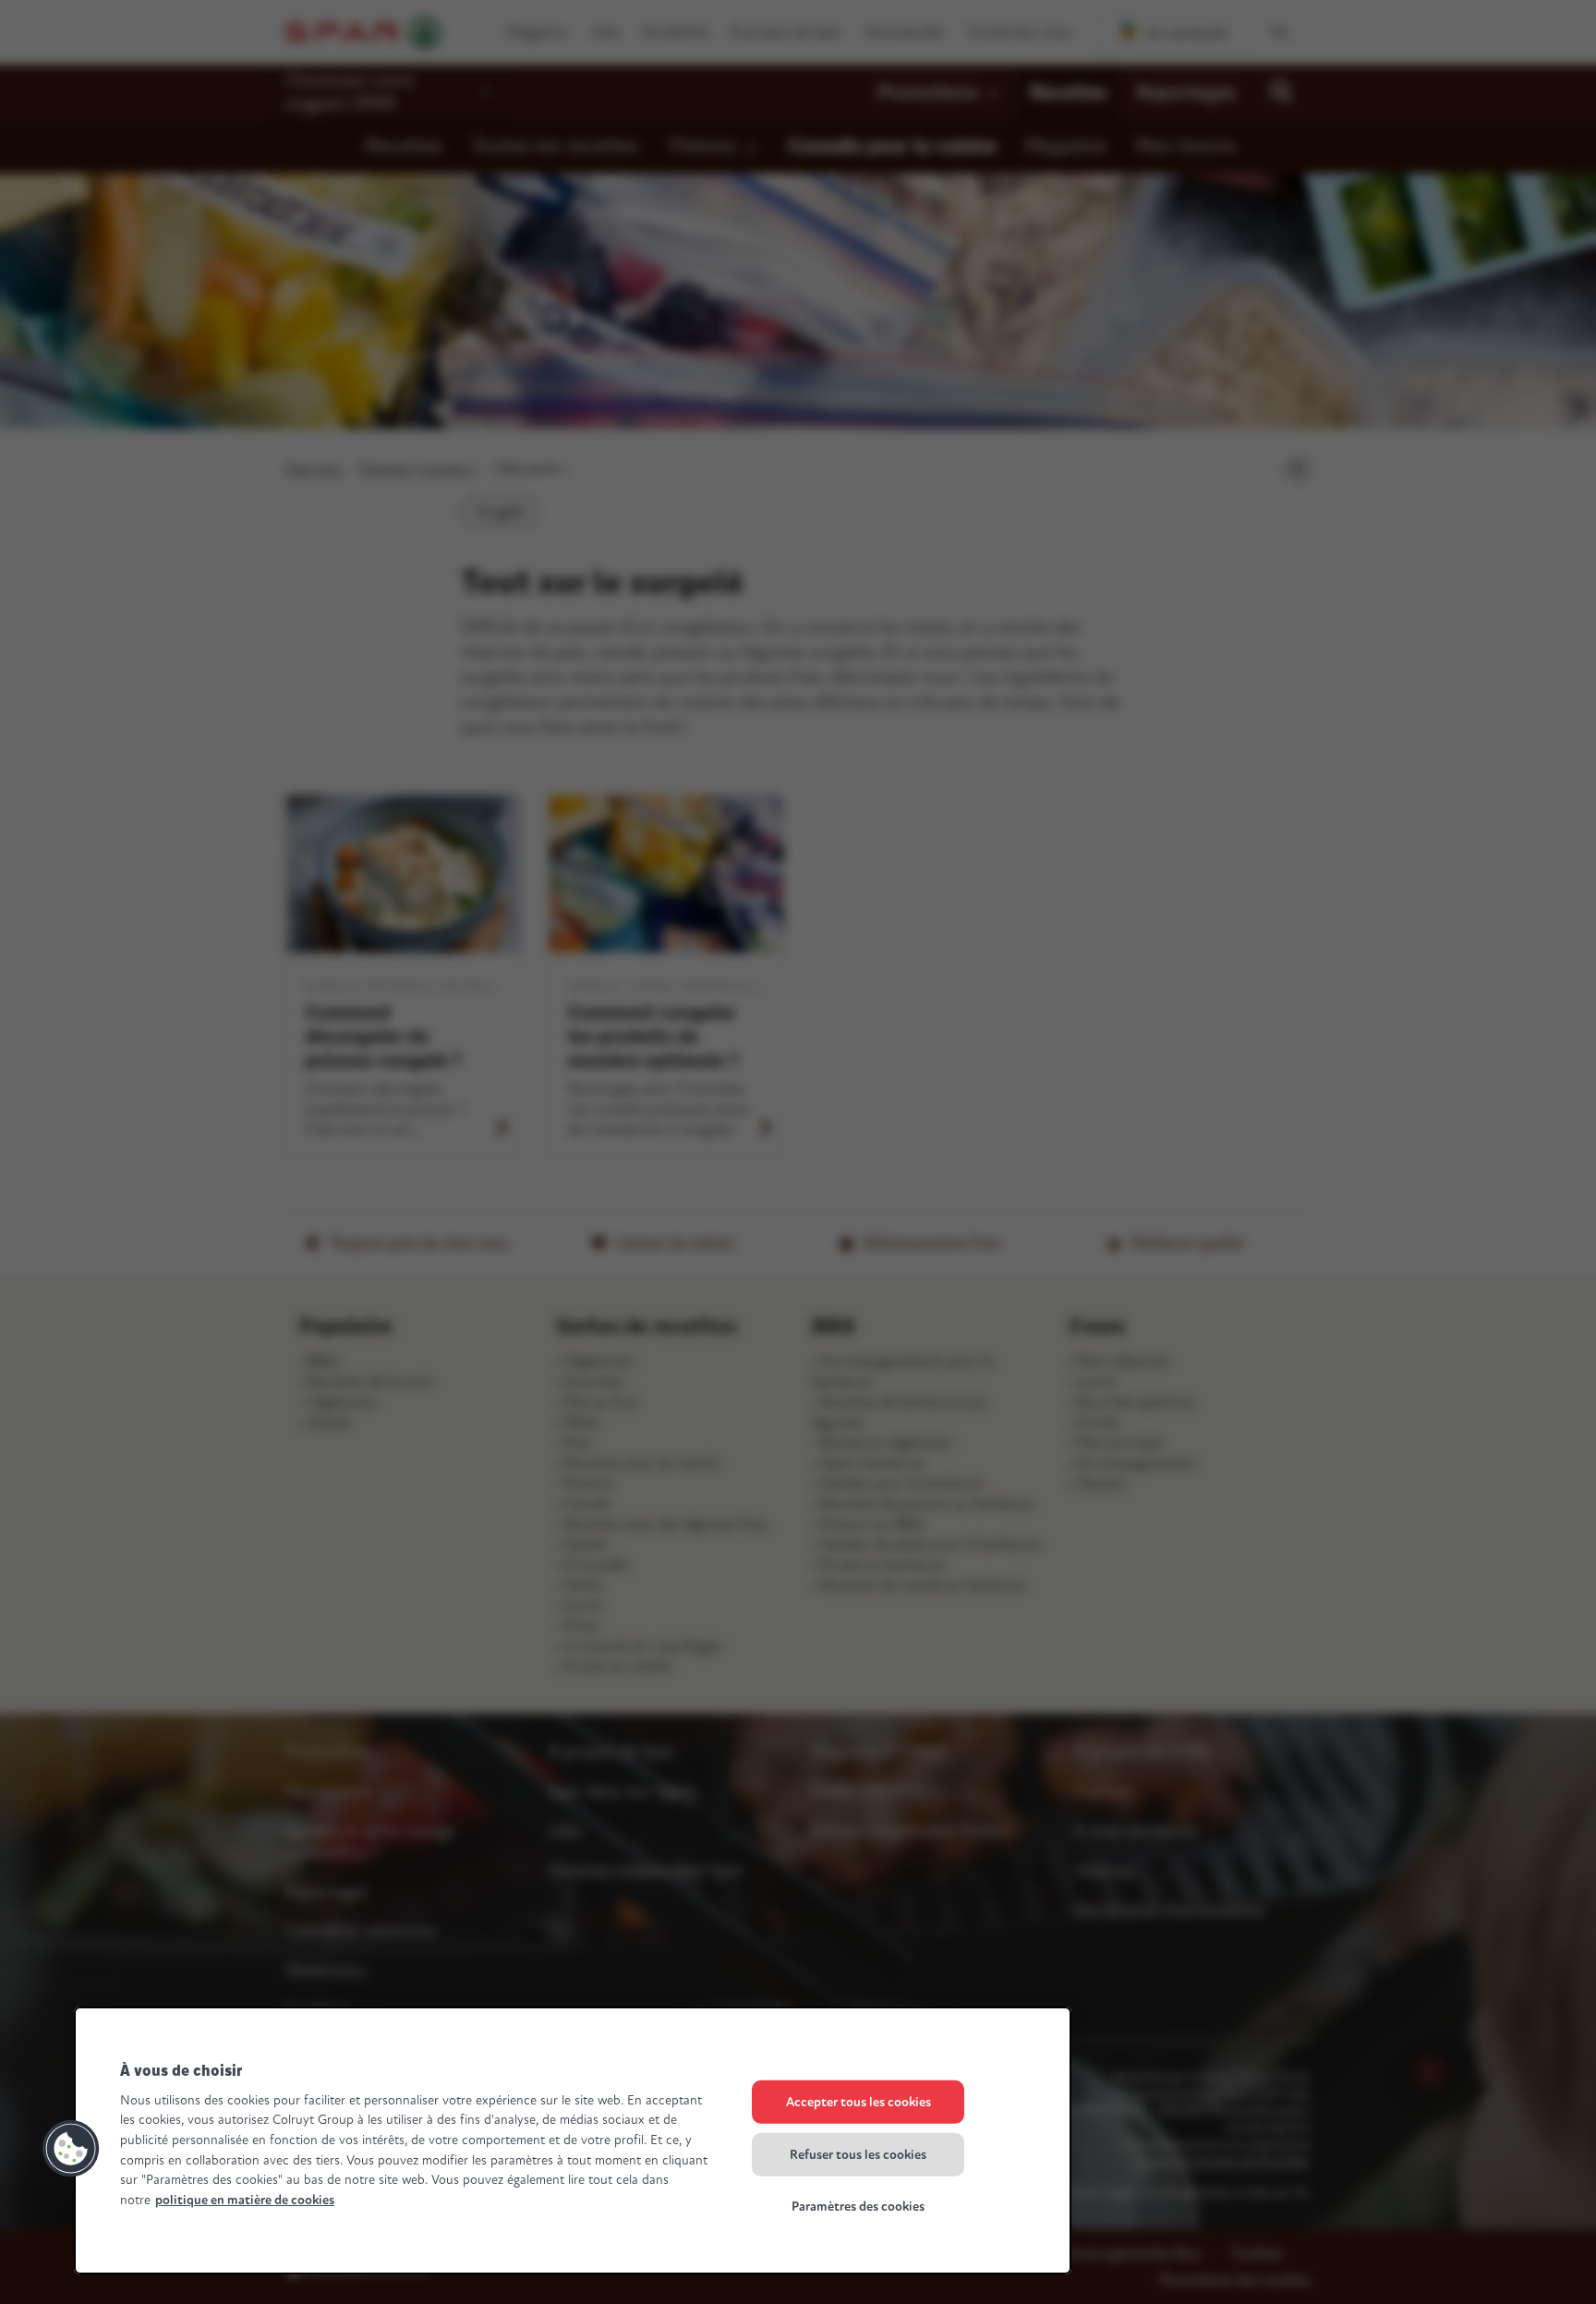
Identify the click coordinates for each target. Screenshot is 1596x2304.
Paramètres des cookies (858, 2207)
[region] (573, 2140)
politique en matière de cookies (245, 2200)
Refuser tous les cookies (858, 2154)
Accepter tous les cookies (858, 2102)
